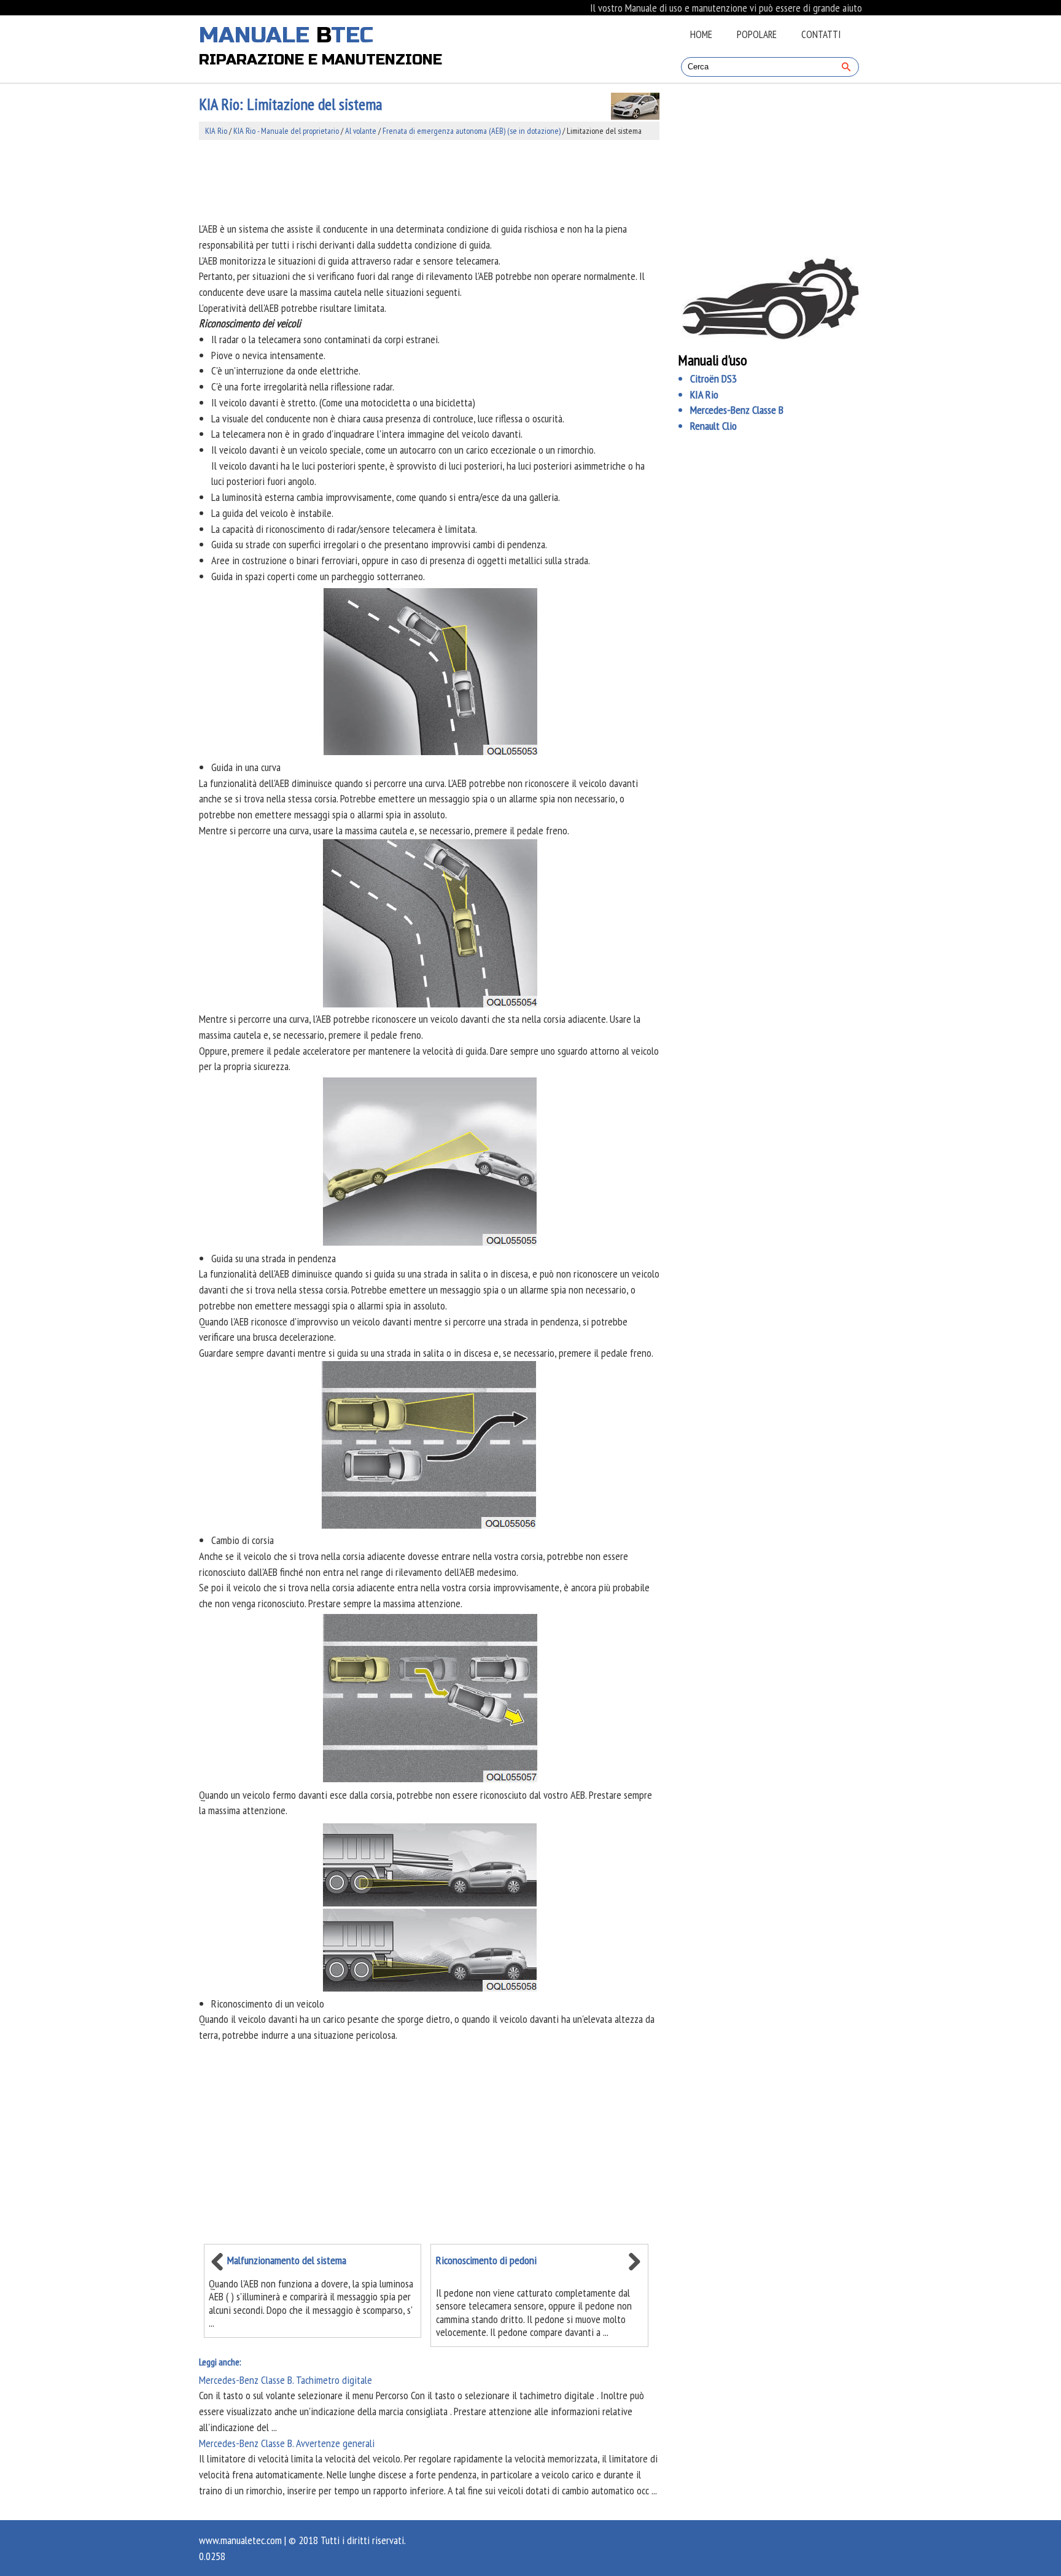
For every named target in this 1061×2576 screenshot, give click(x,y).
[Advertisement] (429, 180)
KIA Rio (216, 131)
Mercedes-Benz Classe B (737, 410)
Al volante (361, 131)
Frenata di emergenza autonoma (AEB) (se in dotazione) (472, 131)
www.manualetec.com (240, 2540)
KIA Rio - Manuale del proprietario (286, 131)
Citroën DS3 (713, 378)
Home (701, 34)
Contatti (821, 34)
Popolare (757, 34)
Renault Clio (713, 426)
